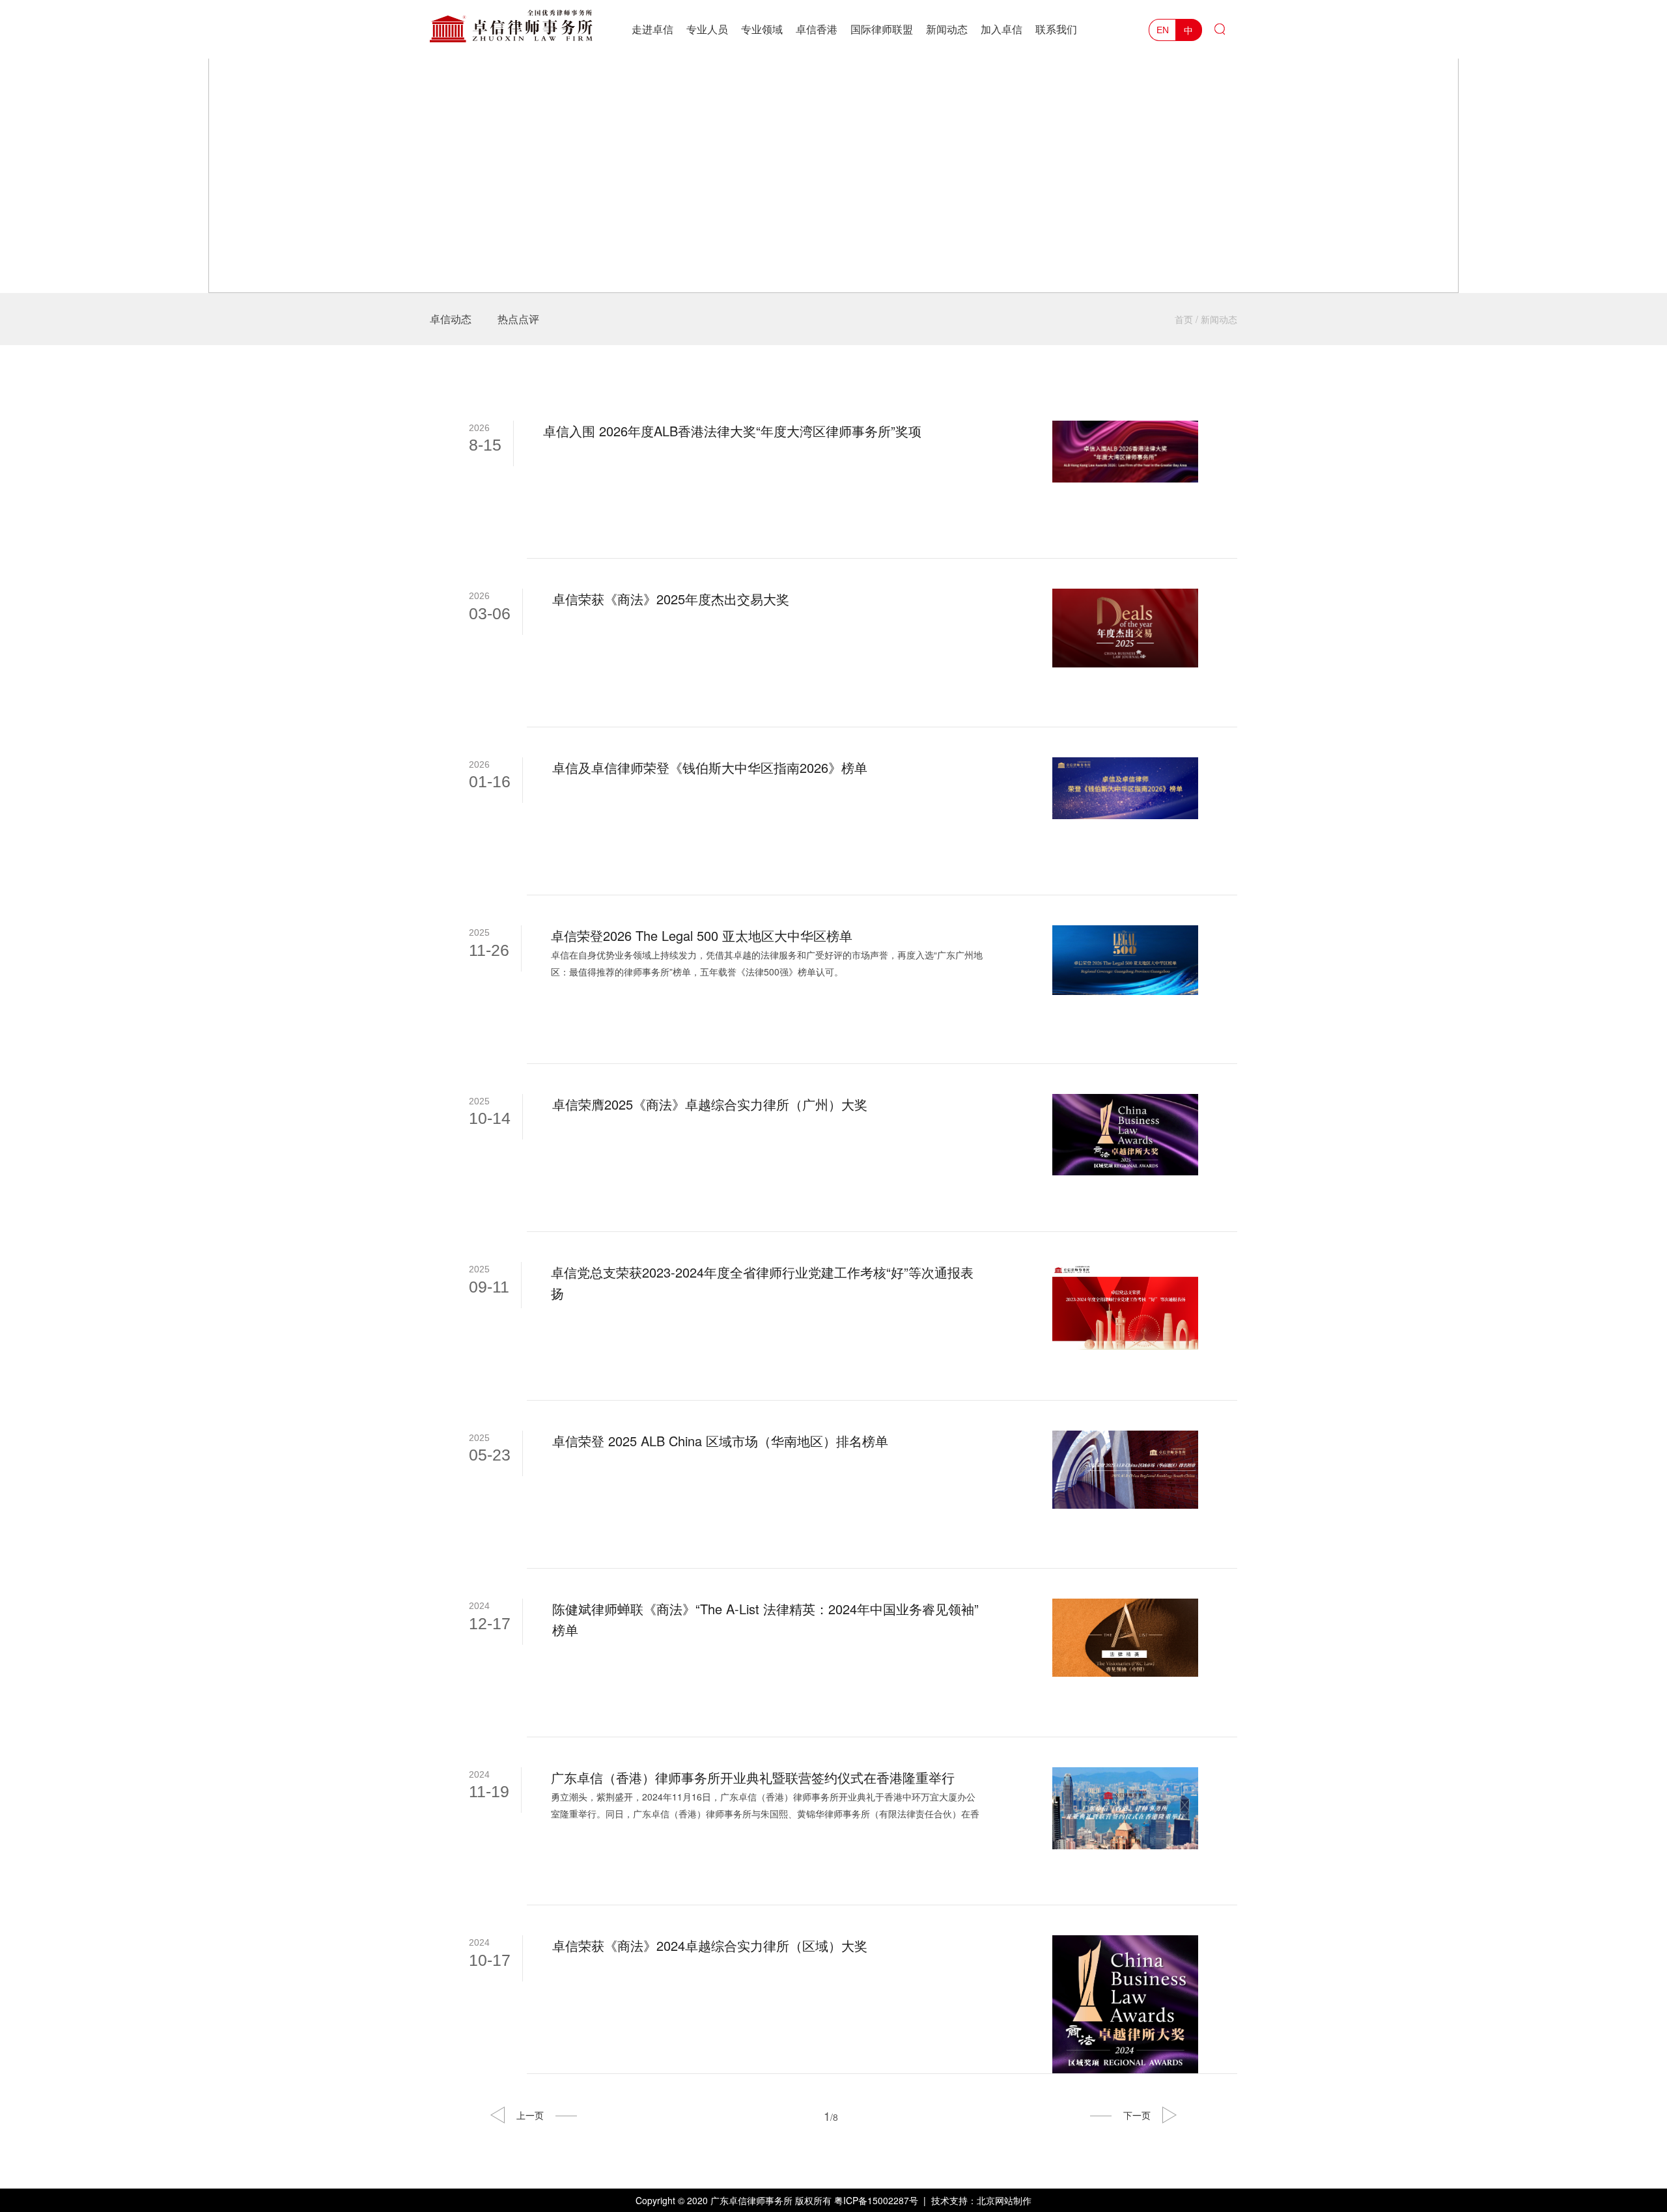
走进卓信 (652, 29)
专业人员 (707, 29)
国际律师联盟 (882, 29)
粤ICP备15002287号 (876, 2200)
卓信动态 (451, 319)
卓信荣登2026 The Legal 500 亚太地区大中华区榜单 (702, 935)
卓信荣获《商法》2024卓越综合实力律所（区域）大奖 (710, 1945)
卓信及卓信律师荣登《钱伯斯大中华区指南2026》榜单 (710, 767)
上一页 (530, 2115)
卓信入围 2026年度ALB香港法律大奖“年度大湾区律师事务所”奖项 (732, 431)
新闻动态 (947, 29)
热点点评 (518, 319)
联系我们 (1056, 29)
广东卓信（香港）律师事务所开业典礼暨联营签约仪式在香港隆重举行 (753, 1777)
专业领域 (762, 29)
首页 (1184, 319)
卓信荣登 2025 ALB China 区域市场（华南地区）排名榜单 (720, 1441)
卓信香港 (817, 29)
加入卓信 (1002, 29)
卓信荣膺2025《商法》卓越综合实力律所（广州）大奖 (710, 1104)
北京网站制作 (1004, 2200)
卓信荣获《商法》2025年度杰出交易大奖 (671, 599)
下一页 (1137, 2115)
